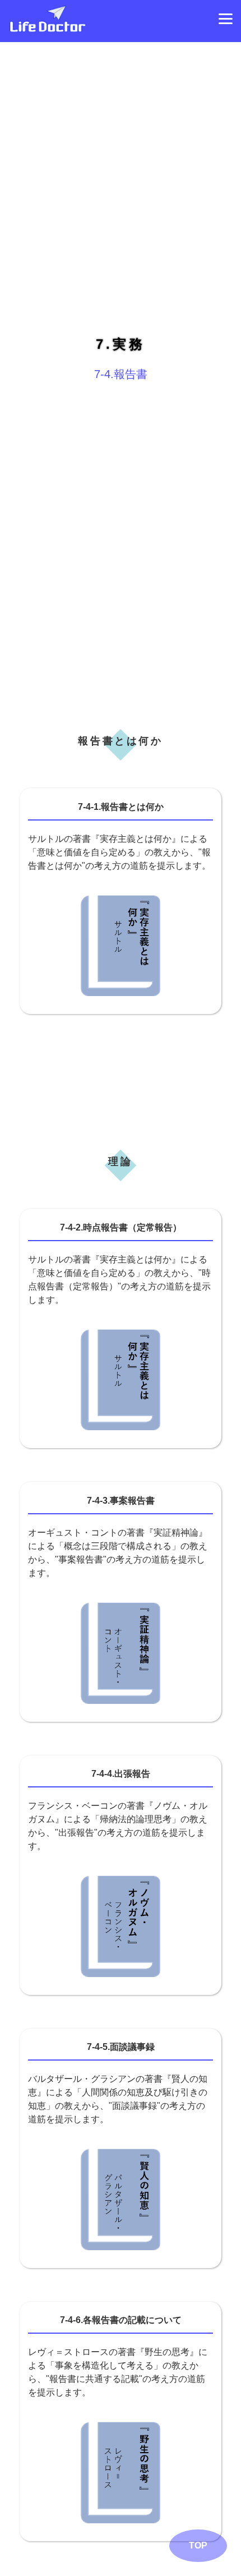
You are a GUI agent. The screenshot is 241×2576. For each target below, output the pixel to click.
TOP (198, 2545)
